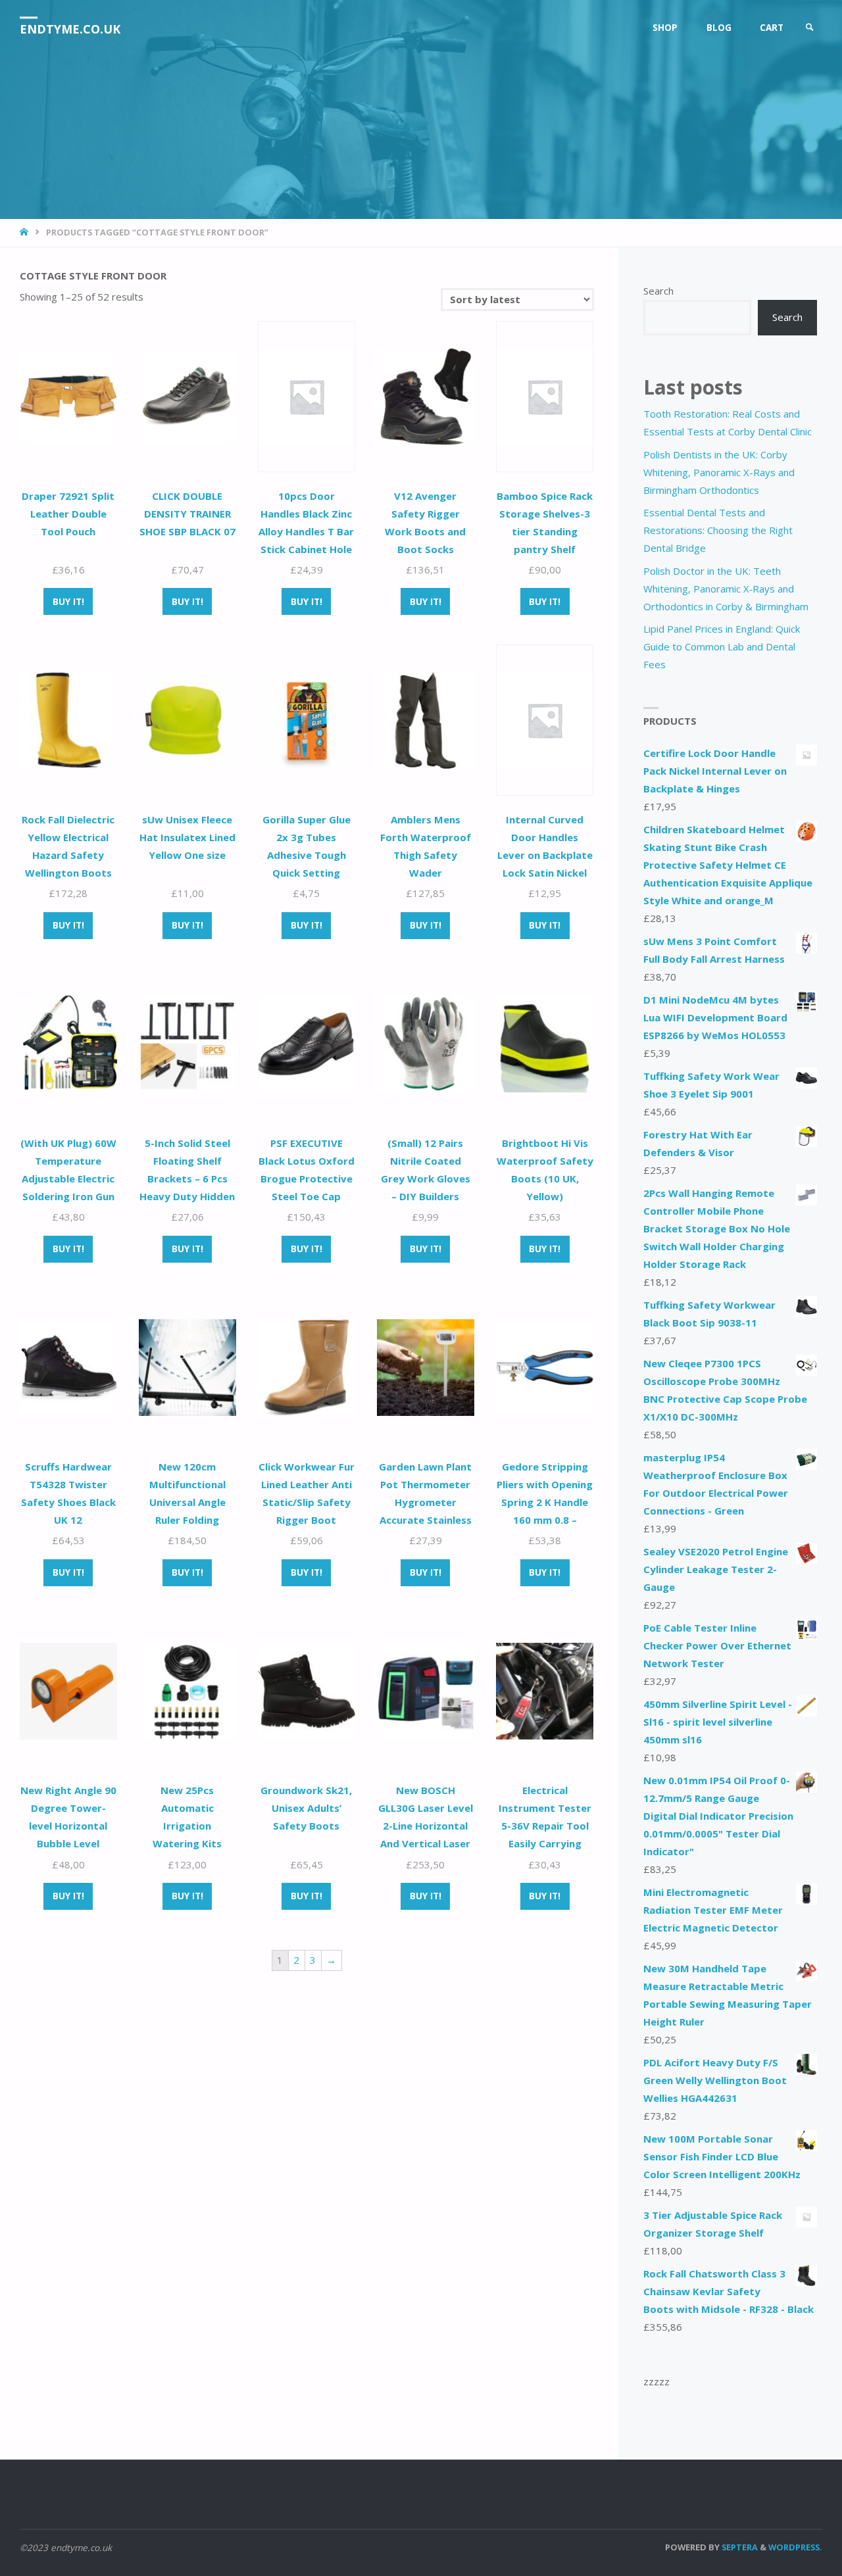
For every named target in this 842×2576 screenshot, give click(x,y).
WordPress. (795, 2547)
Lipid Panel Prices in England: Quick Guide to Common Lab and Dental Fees (722, 646)
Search (658, 291)
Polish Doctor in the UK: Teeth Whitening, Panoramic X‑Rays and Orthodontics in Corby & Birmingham (726, 589)
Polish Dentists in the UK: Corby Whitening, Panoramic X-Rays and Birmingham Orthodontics (719, 472)
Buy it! (68, 602)
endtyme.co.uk (70, 29)
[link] (810, 28)
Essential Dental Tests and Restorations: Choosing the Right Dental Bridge (718, 530)
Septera (739, 2547)
